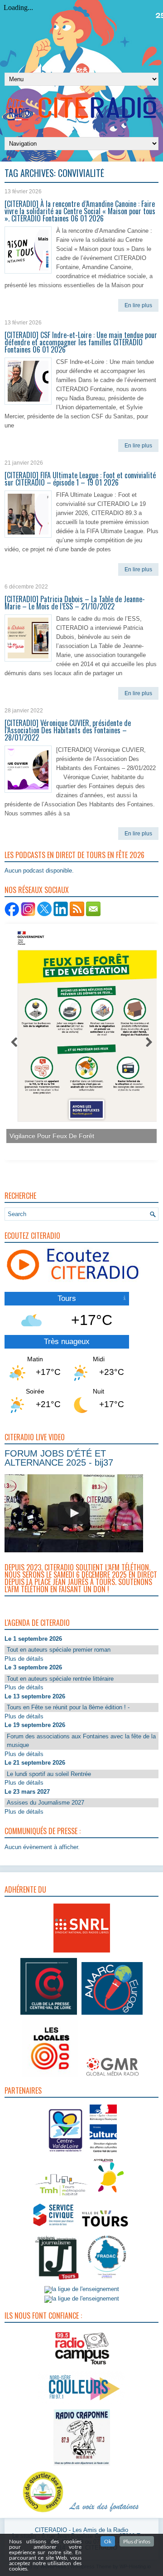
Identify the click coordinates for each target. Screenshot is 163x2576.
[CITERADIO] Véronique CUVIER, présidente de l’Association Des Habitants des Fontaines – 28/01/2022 (68, 730)
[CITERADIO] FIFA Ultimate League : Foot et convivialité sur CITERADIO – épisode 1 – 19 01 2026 (80, 479)
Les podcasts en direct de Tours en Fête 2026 (74, 855)
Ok (108, 2541)
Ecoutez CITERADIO (32, 1236)
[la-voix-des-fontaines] (104, 2513)
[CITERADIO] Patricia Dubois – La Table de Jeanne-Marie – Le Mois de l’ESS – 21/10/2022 (75, 603)
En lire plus (138, 305)
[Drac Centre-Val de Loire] (66, 2153)
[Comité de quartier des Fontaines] (43, 2513)
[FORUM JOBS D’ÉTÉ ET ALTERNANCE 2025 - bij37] (74, 1513)
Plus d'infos (137, 2541)
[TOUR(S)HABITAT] (61, 2196)
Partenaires (23, 2090)
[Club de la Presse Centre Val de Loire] (49, 2015)
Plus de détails (24, 1659)
